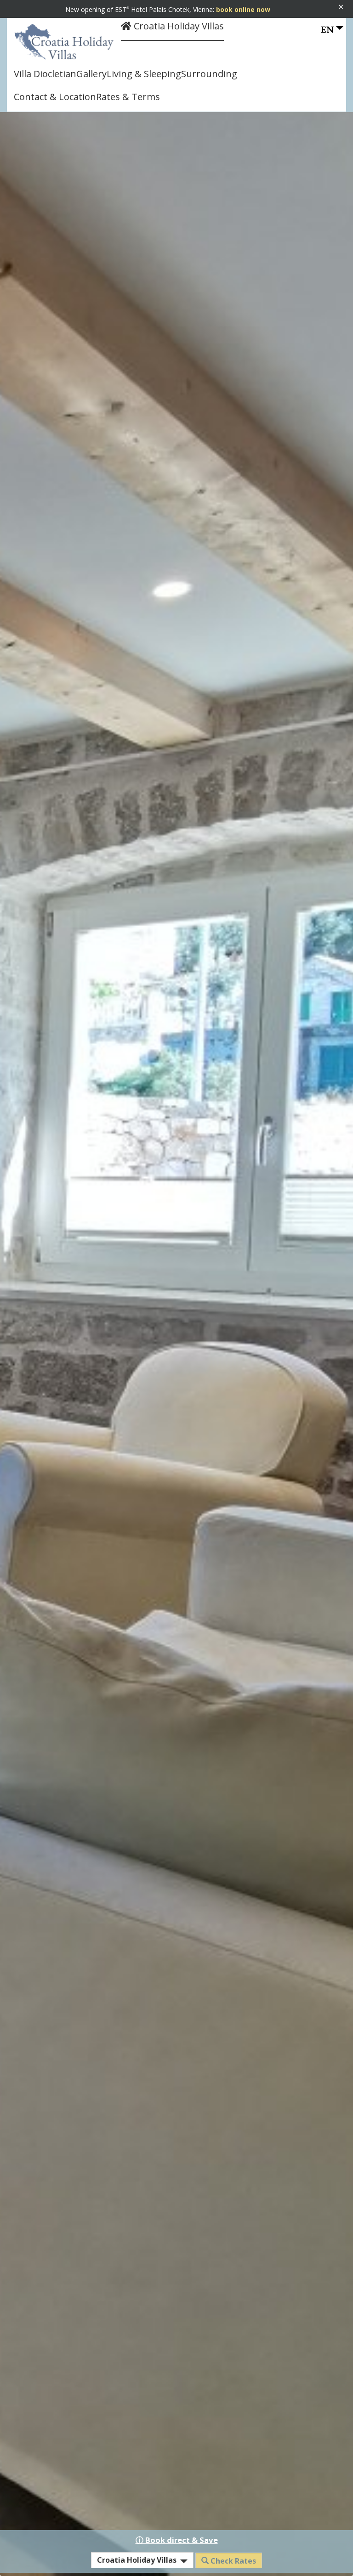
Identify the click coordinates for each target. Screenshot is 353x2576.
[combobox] (142, 2560)
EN (327, 29)
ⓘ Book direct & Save (177, 2540)
